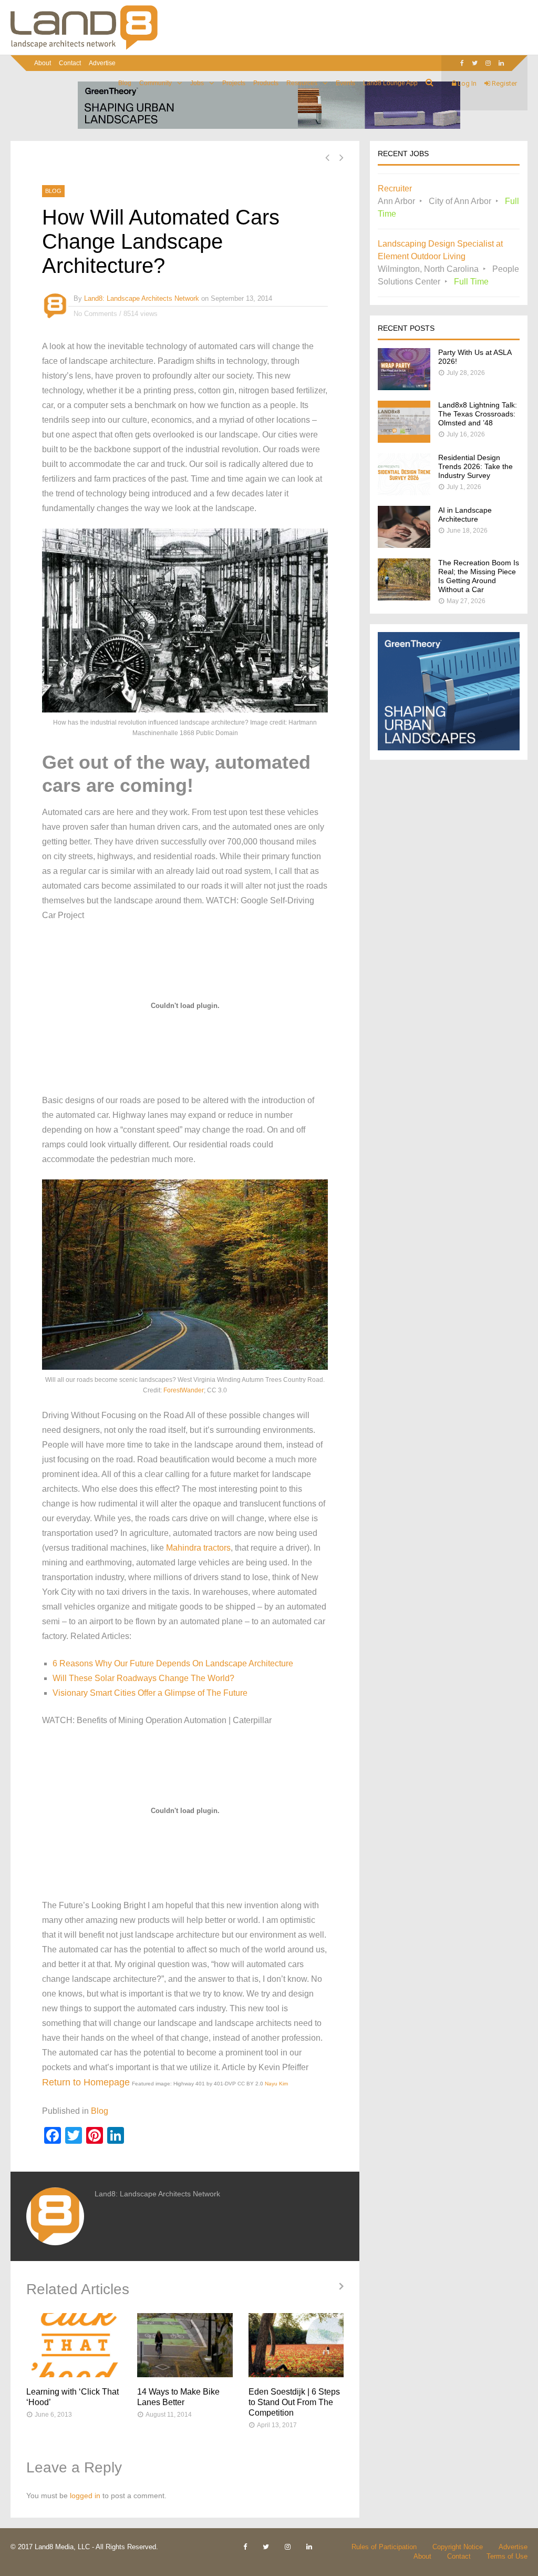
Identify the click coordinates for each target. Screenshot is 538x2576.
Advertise (102, 63)
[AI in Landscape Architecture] (404, 545)
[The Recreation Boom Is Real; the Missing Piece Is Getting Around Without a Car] (404, 598)
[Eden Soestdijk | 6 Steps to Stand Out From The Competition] (296, 2345)
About (43, 63)
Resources (302, 83)
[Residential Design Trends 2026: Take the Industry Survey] (404, 492)
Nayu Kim (276, 2084)
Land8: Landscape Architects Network (142, 298)
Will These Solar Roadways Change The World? (143, 1678)
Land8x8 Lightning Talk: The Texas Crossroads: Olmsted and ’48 (478, 414)
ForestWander (184, 1390)
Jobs (197, 83)
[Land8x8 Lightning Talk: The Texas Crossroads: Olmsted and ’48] (404, 440)
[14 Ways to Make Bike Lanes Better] (185, 2345)
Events (345, 83)
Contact (70, 63)
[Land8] (84, 48)
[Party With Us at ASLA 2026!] (404, 387)
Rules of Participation (384, 2547)
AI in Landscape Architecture (465, 515)
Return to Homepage (86, 2082)
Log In (466, 83)
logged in (85, 2496)
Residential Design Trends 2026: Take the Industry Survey (475, 466)
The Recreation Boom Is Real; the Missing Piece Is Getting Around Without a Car (479, 576)
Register (504, 83)
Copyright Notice (458, 2547)
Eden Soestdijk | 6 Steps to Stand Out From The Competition (294, 2402)
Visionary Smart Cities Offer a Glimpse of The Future (150, 1693)
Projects (234, 83)
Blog (125, 83)
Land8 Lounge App (390, 83)
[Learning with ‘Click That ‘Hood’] (74, 2345)
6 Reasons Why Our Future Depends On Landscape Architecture (173, 1663)
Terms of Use (507, 2556)
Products (266, 83)
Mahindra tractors (198, 1548)
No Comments (95, 314)
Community (156, 83)
